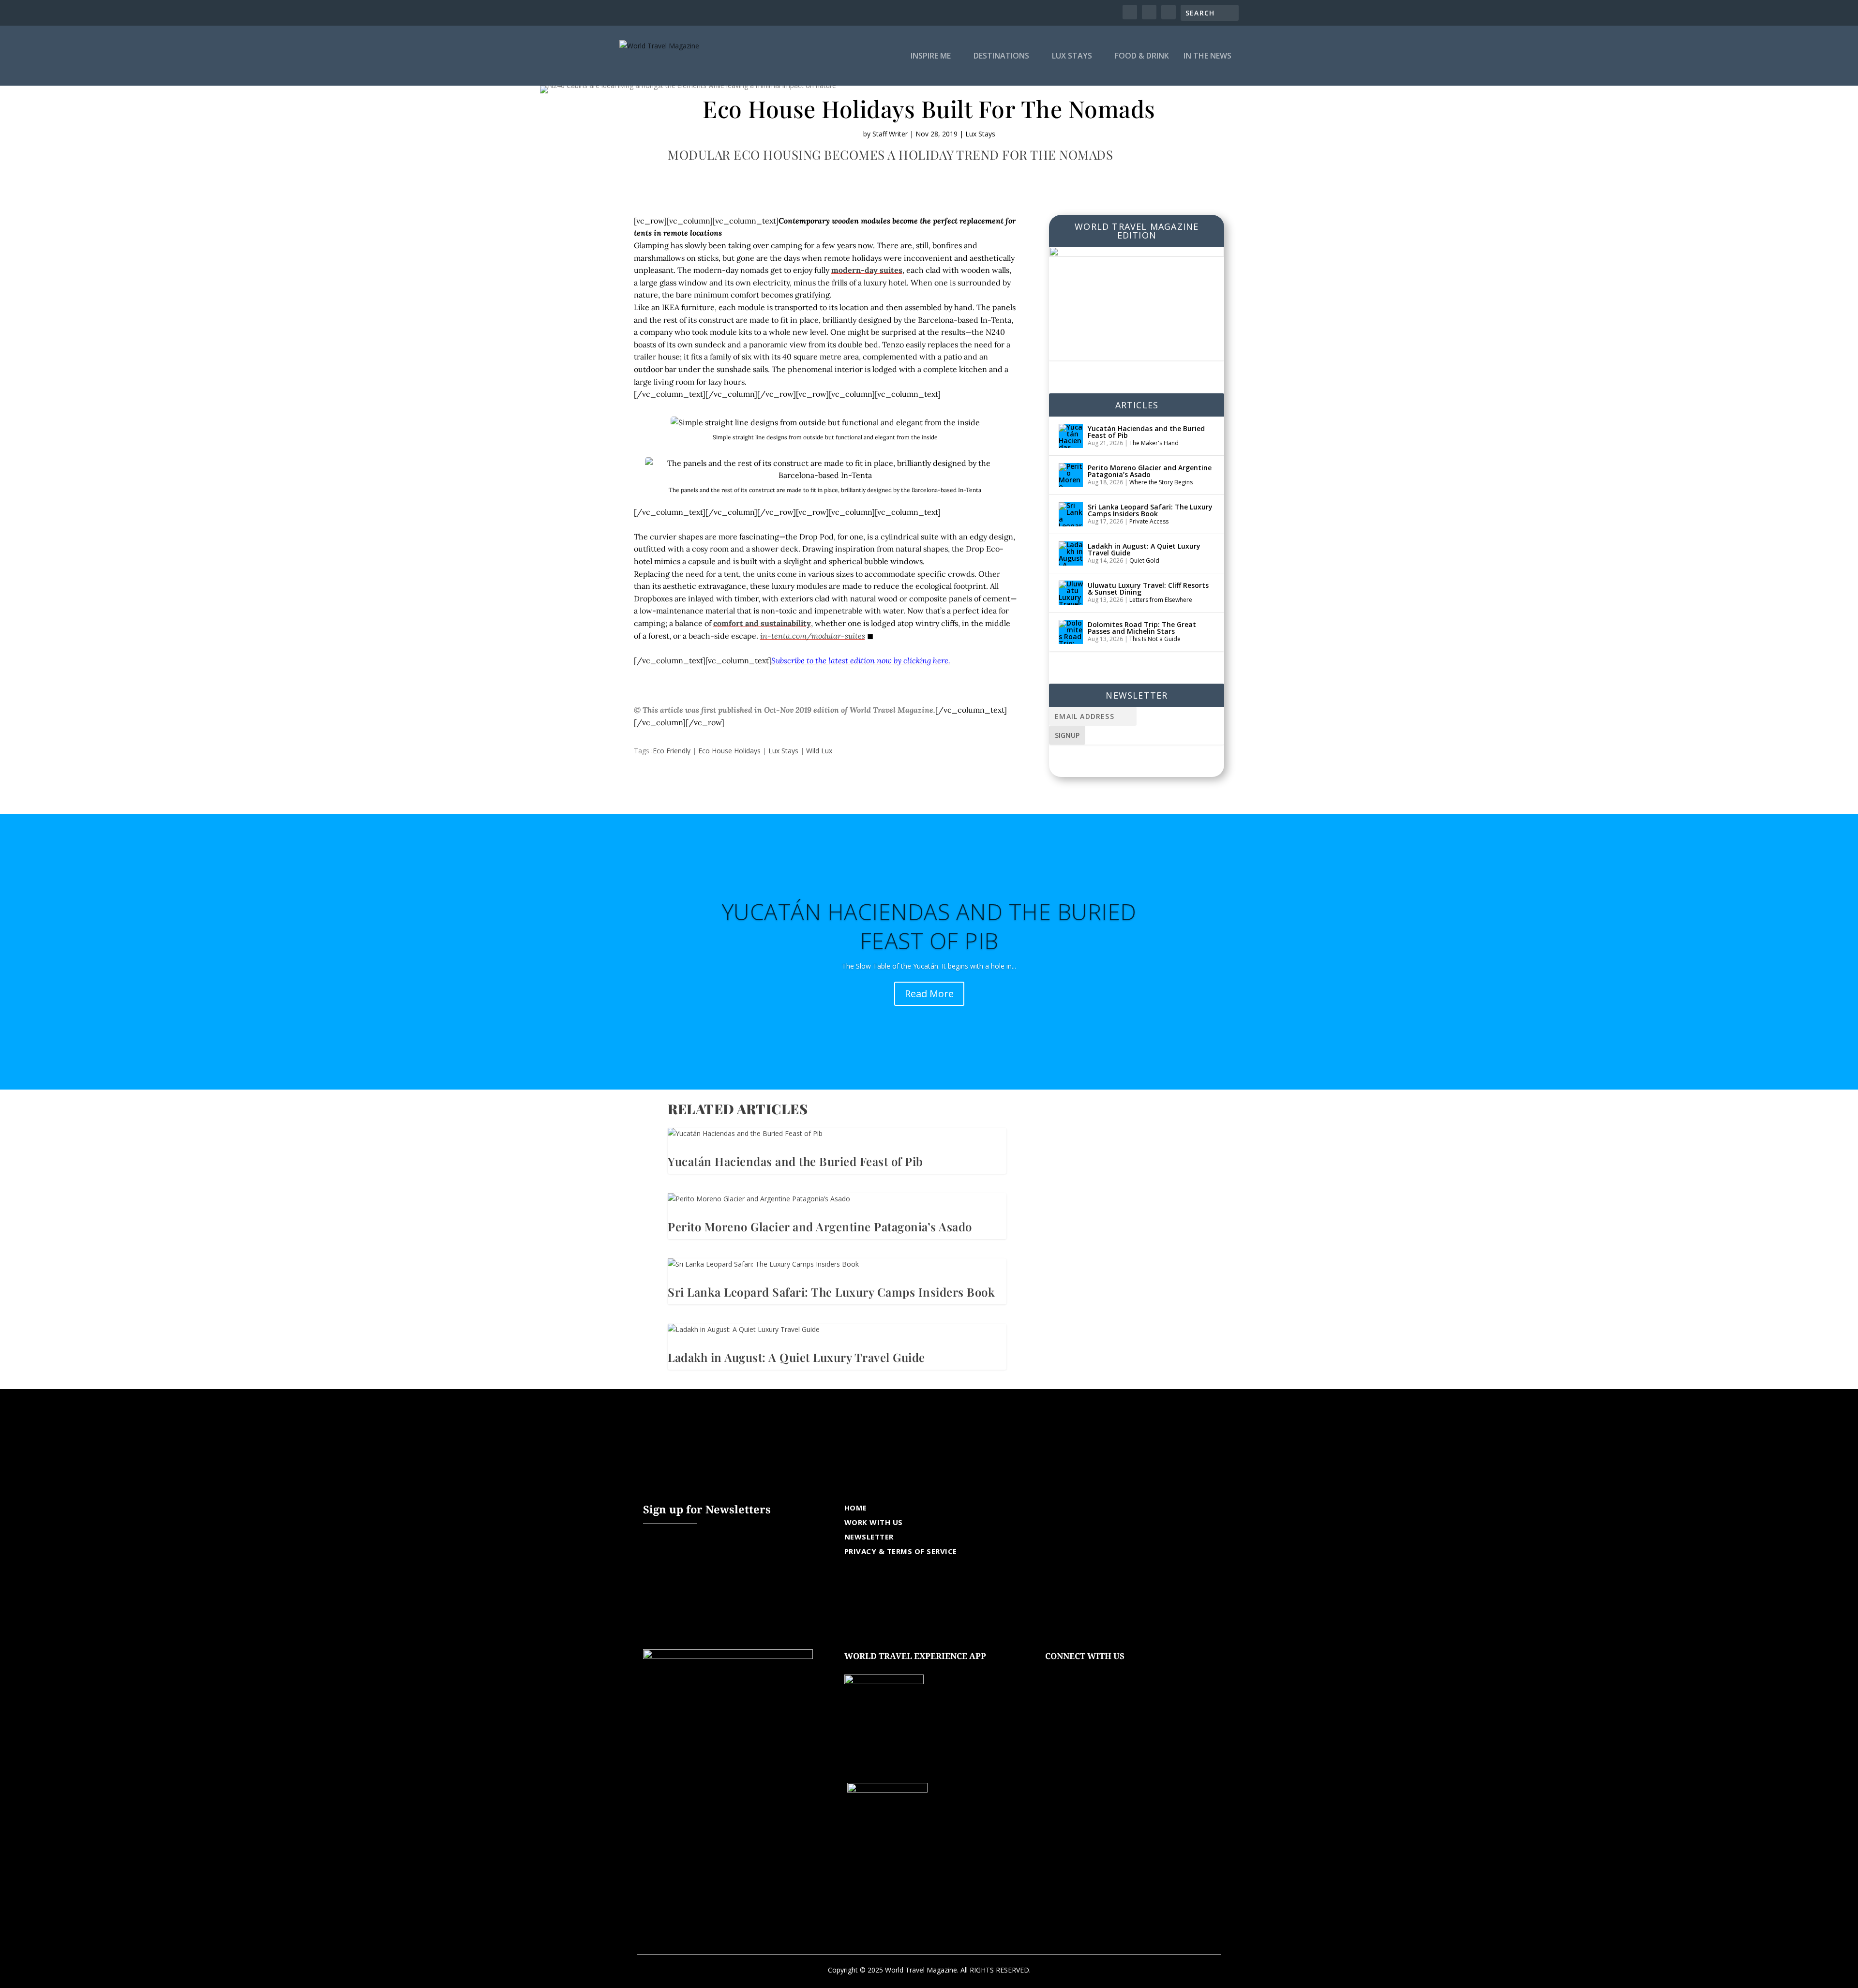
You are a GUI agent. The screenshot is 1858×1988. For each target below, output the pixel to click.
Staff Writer (890, 134)
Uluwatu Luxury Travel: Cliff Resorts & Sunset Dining (1148, 589)
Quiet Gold (1144, 561)
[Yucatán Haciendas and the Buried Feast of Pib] (1071, 436)
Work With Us (874, 1522)
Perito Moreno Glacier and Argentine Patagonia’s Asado (1150, 471)
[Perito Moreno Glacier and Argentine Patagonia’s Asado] (1071, 475)
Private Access (1149, 521)
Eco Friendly (672, 751)
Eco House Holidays (729, 751)
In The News (1207, 56)
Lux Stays (1072, 56)
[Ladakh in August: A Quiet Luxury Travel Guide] (1071, 553)
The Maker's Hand (1154, 443)
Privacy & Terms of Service (901, 1551)
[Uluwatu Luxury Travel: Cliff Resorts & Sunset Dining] (1071, 593)
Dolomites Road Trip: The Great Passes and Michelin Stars (1142, 628)
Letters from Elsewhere (1161, 600)
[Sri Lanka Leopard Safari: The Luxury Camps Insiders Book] (1071, 514)
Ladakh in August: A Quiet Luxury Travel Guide (1144, 549)
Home (856, 1508)
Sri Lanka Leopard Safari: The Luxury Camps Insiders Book (1150, 510)
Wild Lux (819, 751)
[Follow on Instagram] (1092, 1671)
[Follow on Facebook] (1053, 1671)
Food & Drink (1142, 56)
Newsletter (869, 1537)
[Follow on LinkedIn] (1111, 1671)
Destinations (1001, 56)
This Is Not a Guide (1155, 639)
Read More (929, 994)
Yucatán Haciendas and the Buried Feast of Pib (1146, 432)
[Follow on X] (1072, 1671)
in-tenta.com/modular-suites (813, 636)
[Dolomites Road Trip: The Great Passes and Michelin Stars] (1071, 632)
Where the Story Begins (1161, 482)
